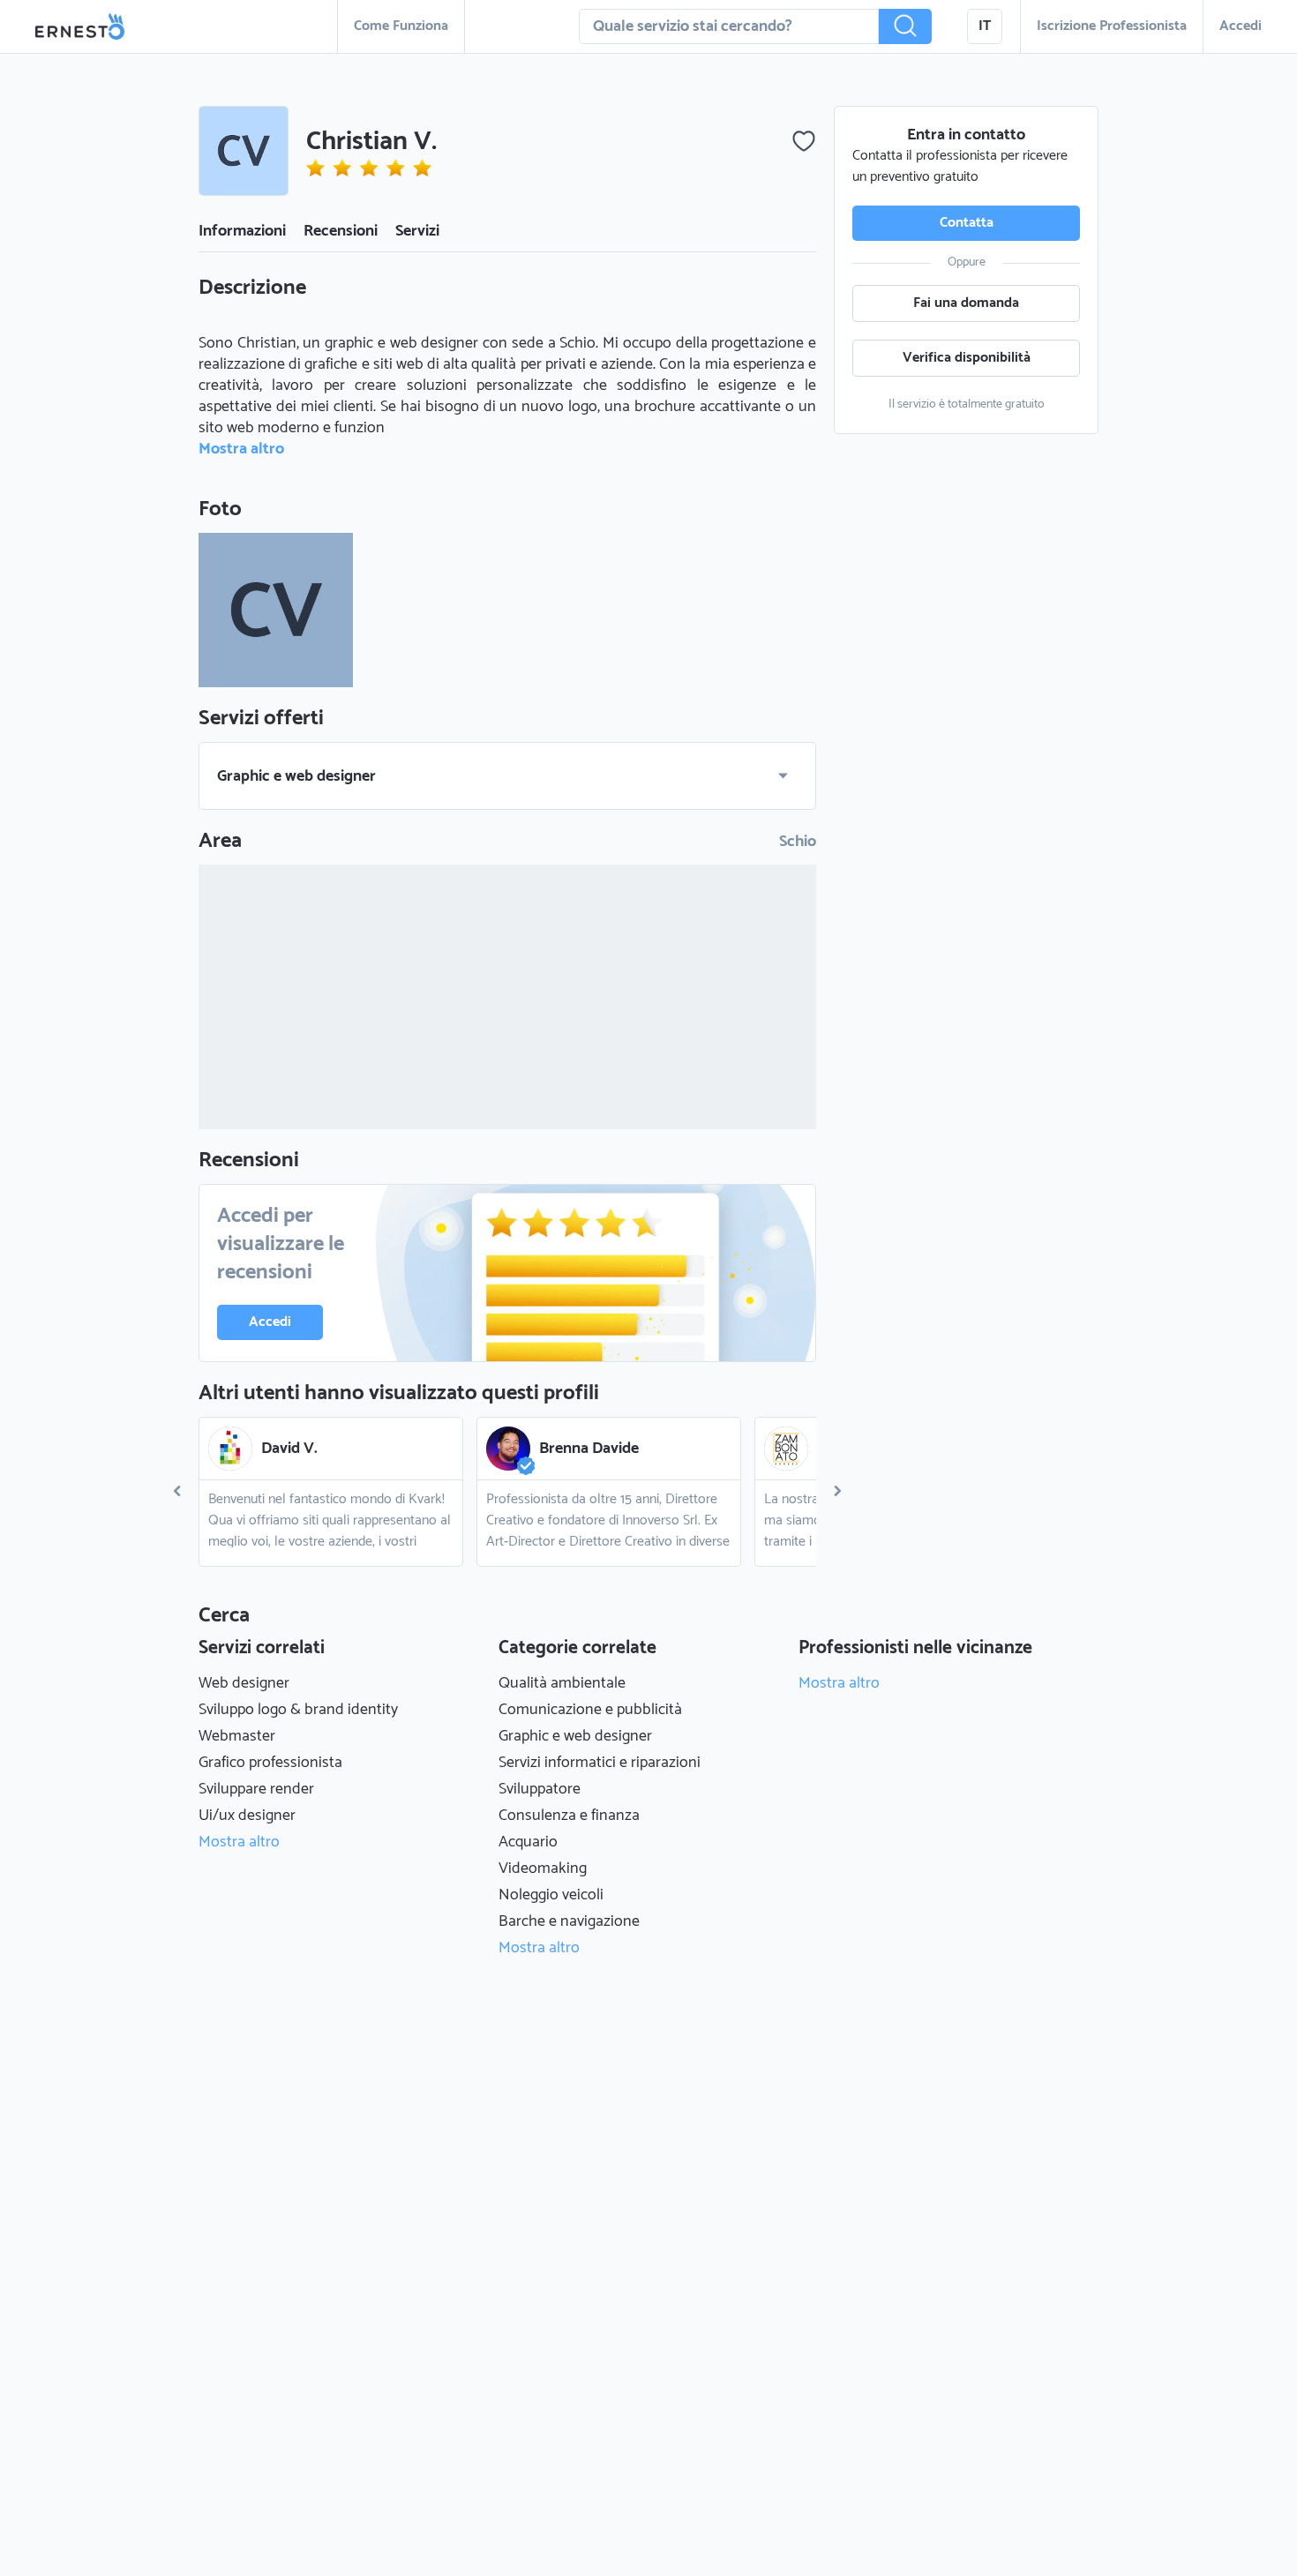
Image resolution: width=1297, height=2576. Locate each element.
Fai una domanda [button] (966, 303)
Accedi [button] (1241, 26)
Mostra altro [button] (241, 449)
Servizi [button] (417, 231)
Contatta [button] (967, 223)
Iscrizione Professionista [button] (1112, 26)
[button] (905, 26)
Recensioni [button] (341, 231)
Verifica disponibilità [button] (967, 358)
